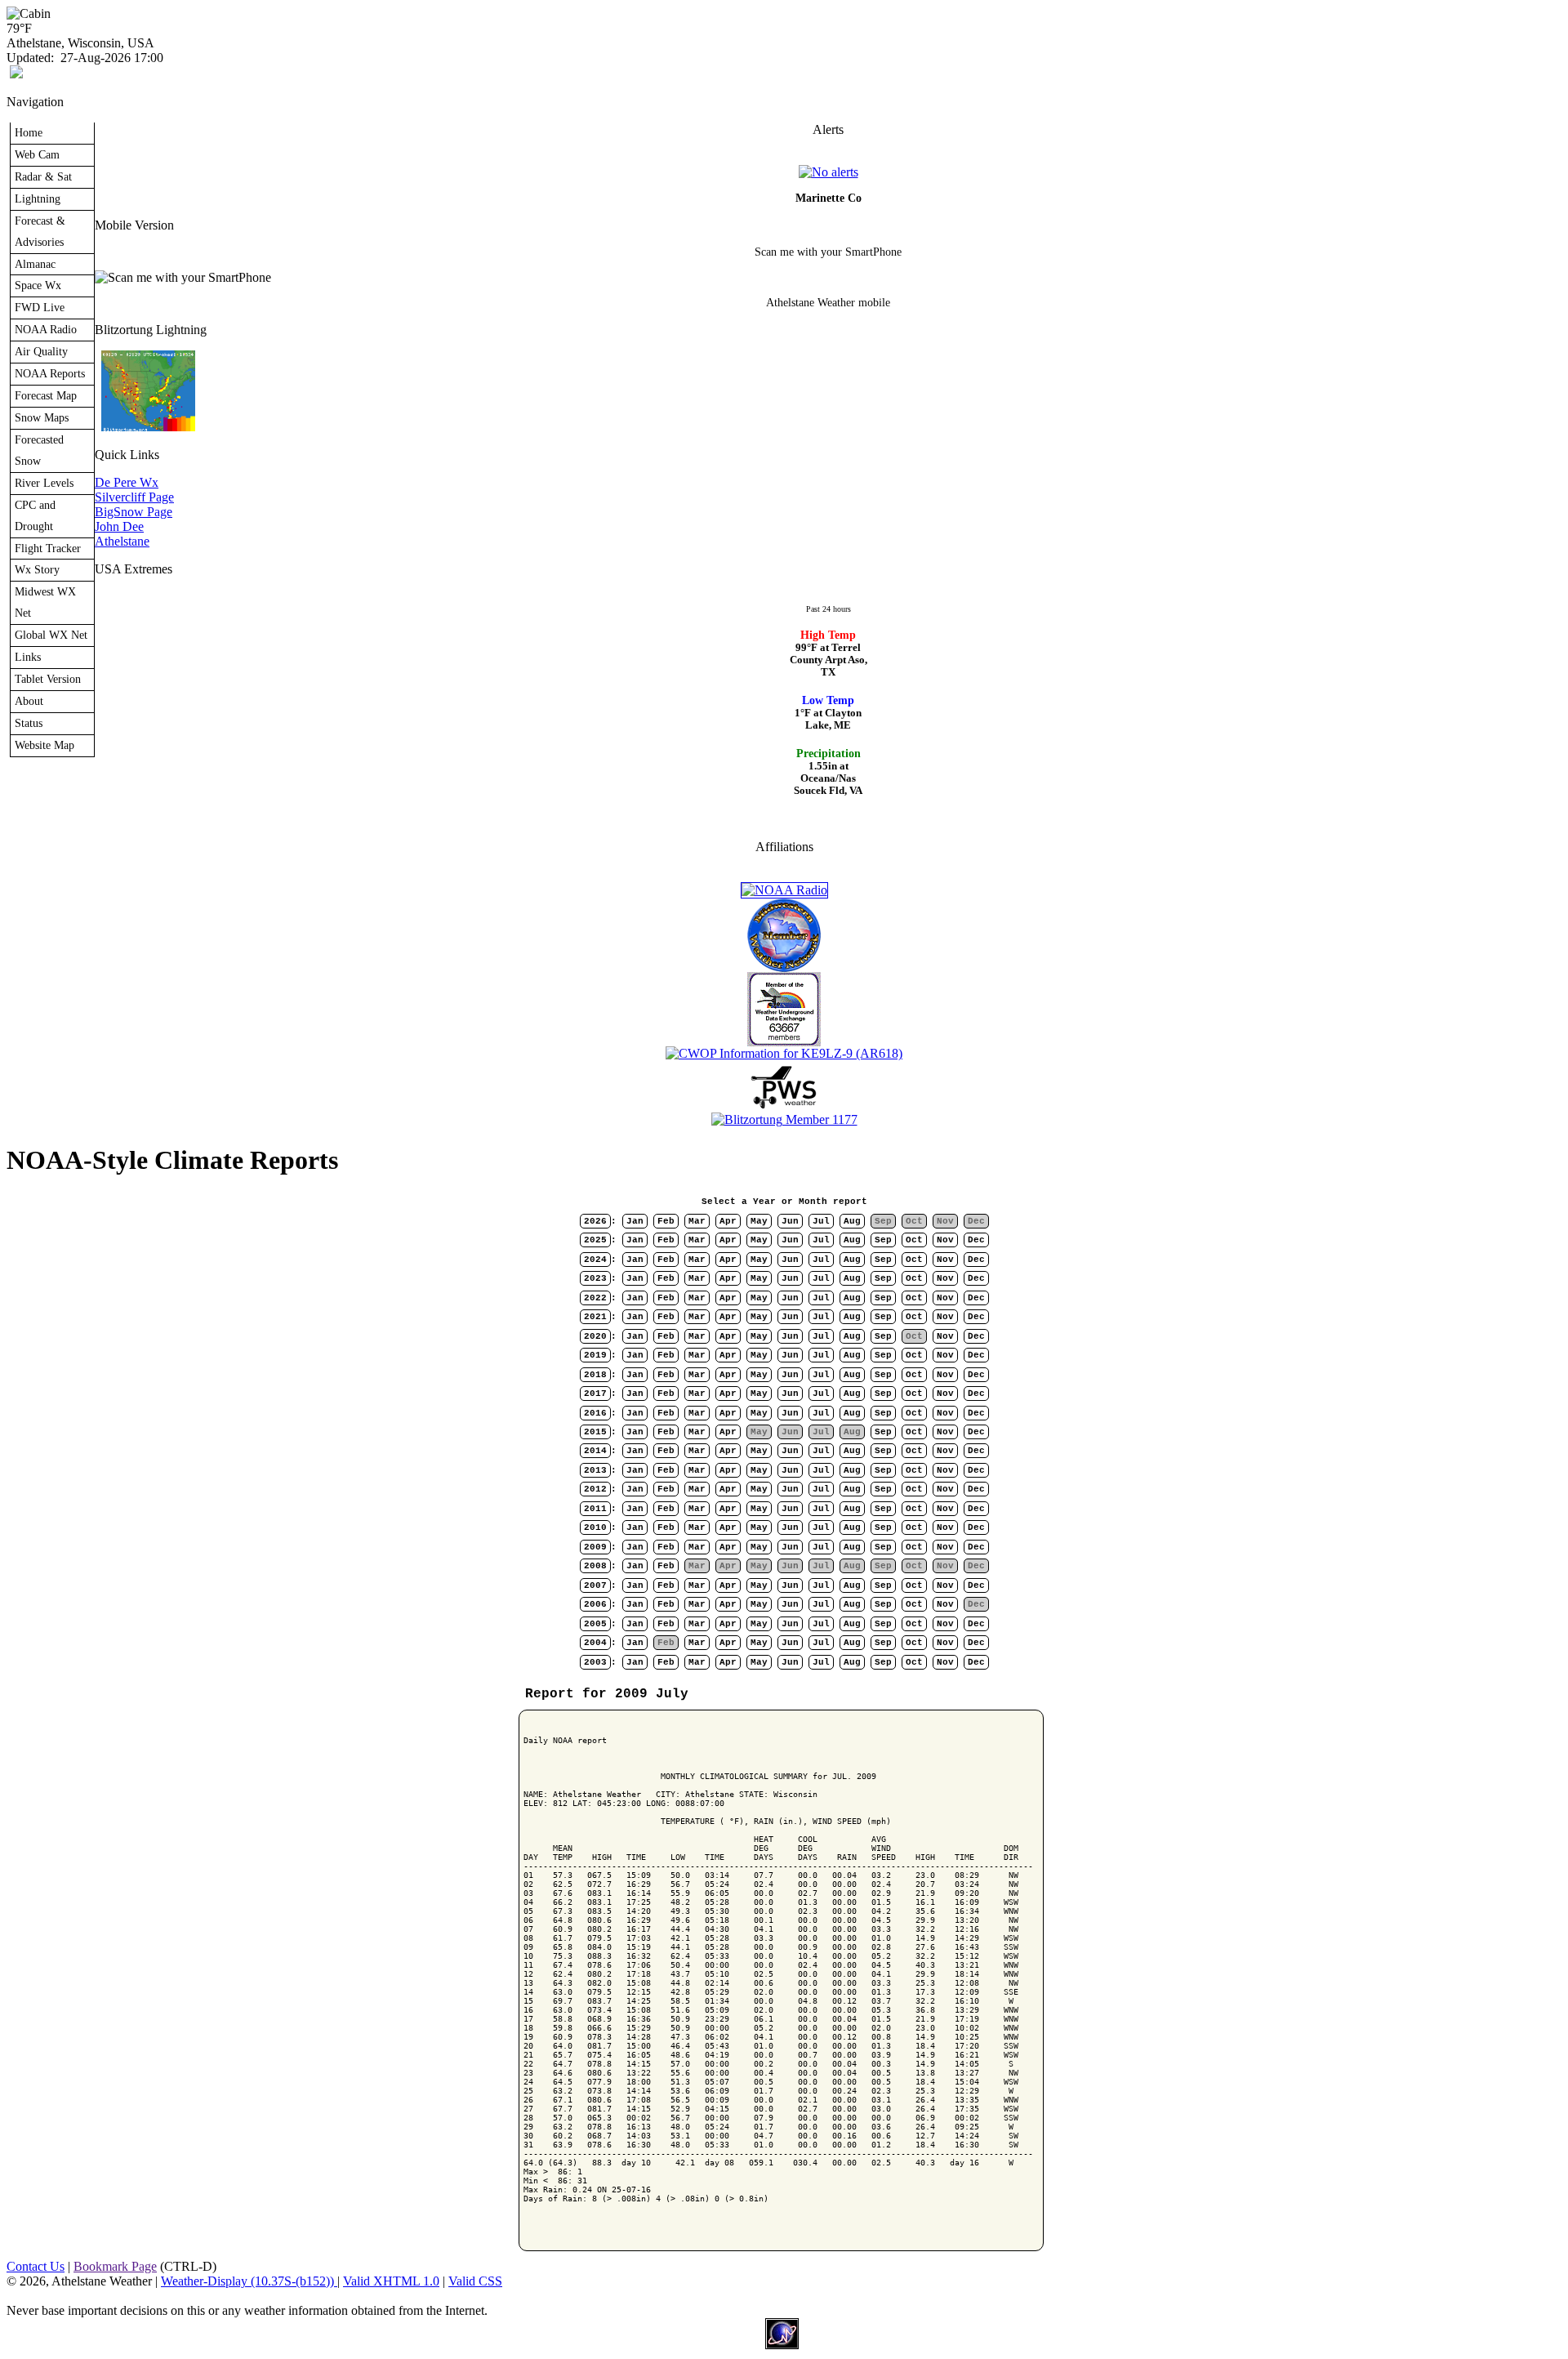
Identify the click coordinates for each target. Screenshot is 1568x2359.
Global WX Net (51, 635)
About (29, 701)
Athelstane (122, 541)
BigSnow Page (134, 512)
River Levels (44, 483)
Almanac (35, 264)
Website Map (45, 745)
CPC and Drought (35, 515)
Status (29, 723)
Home (29, 132)
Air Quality (41, 351)
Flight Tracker (48, 548)
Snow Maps (42, 417)
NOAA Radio (46, 329)
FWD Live (40, 307)
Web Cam (37, 154)
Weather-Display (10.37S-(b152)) (249, 2281)
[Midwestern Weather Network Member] (784, 968)
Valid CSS (475, 2281)
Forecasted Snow (39, 450)
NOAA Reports (50, 373)
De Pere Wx (127, 482)
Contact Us (36, 2266)
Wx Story (37, 569)
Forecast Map (46, 395)
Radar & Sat (43, 176)
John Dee (119, 526)
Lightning (38, 198)
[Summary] (829, 172)
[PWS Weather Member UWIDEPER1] (784, 1108)
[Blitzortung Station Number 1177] (784, 1119)
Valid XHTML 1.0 (391, 2281)
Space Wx (38, 285)
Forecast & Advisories (40, 231)
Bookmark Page (115, 2266)
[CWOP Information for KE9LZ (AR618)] (784, 1053)
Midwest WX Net (45, 602)
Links (28, 657)
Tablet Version (48, 679)
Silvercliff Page (134, 497)
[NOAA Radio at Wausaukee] (784, 890)
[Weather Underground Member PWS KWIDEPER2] (784, 1042)
